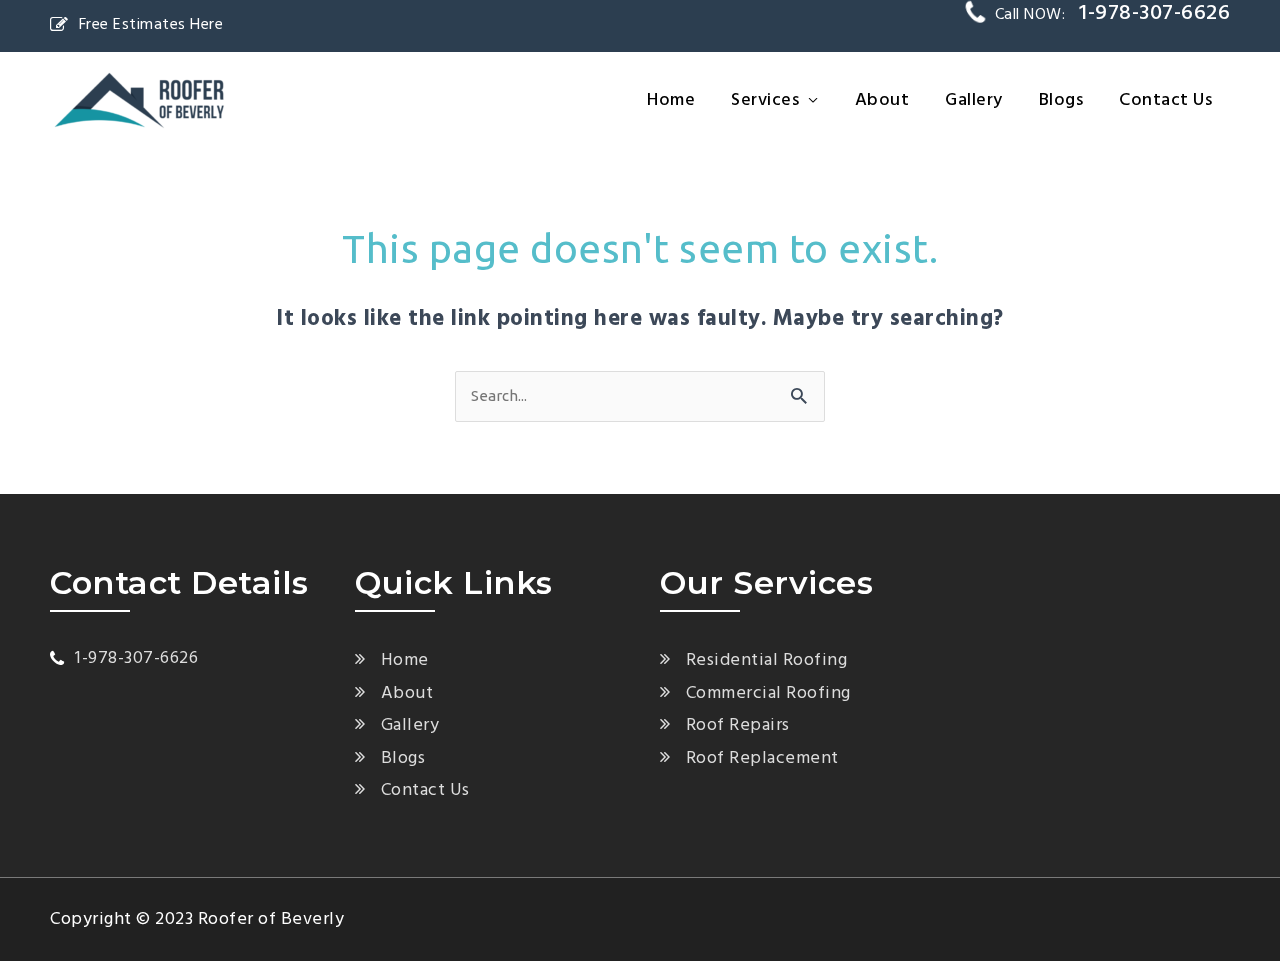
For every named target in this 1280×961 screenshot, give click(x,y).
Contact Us (1165, 100)
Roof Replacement (762, 758)
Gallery (974, 100)
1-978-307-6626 (136, 658)
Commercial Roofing (768, 693)
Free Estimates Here (151, 25)
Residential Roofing (766, 660)
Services (765, 100)
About (882, 100)
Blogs (1061, 100)
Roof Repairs (738, 725)
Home (671, 100)
